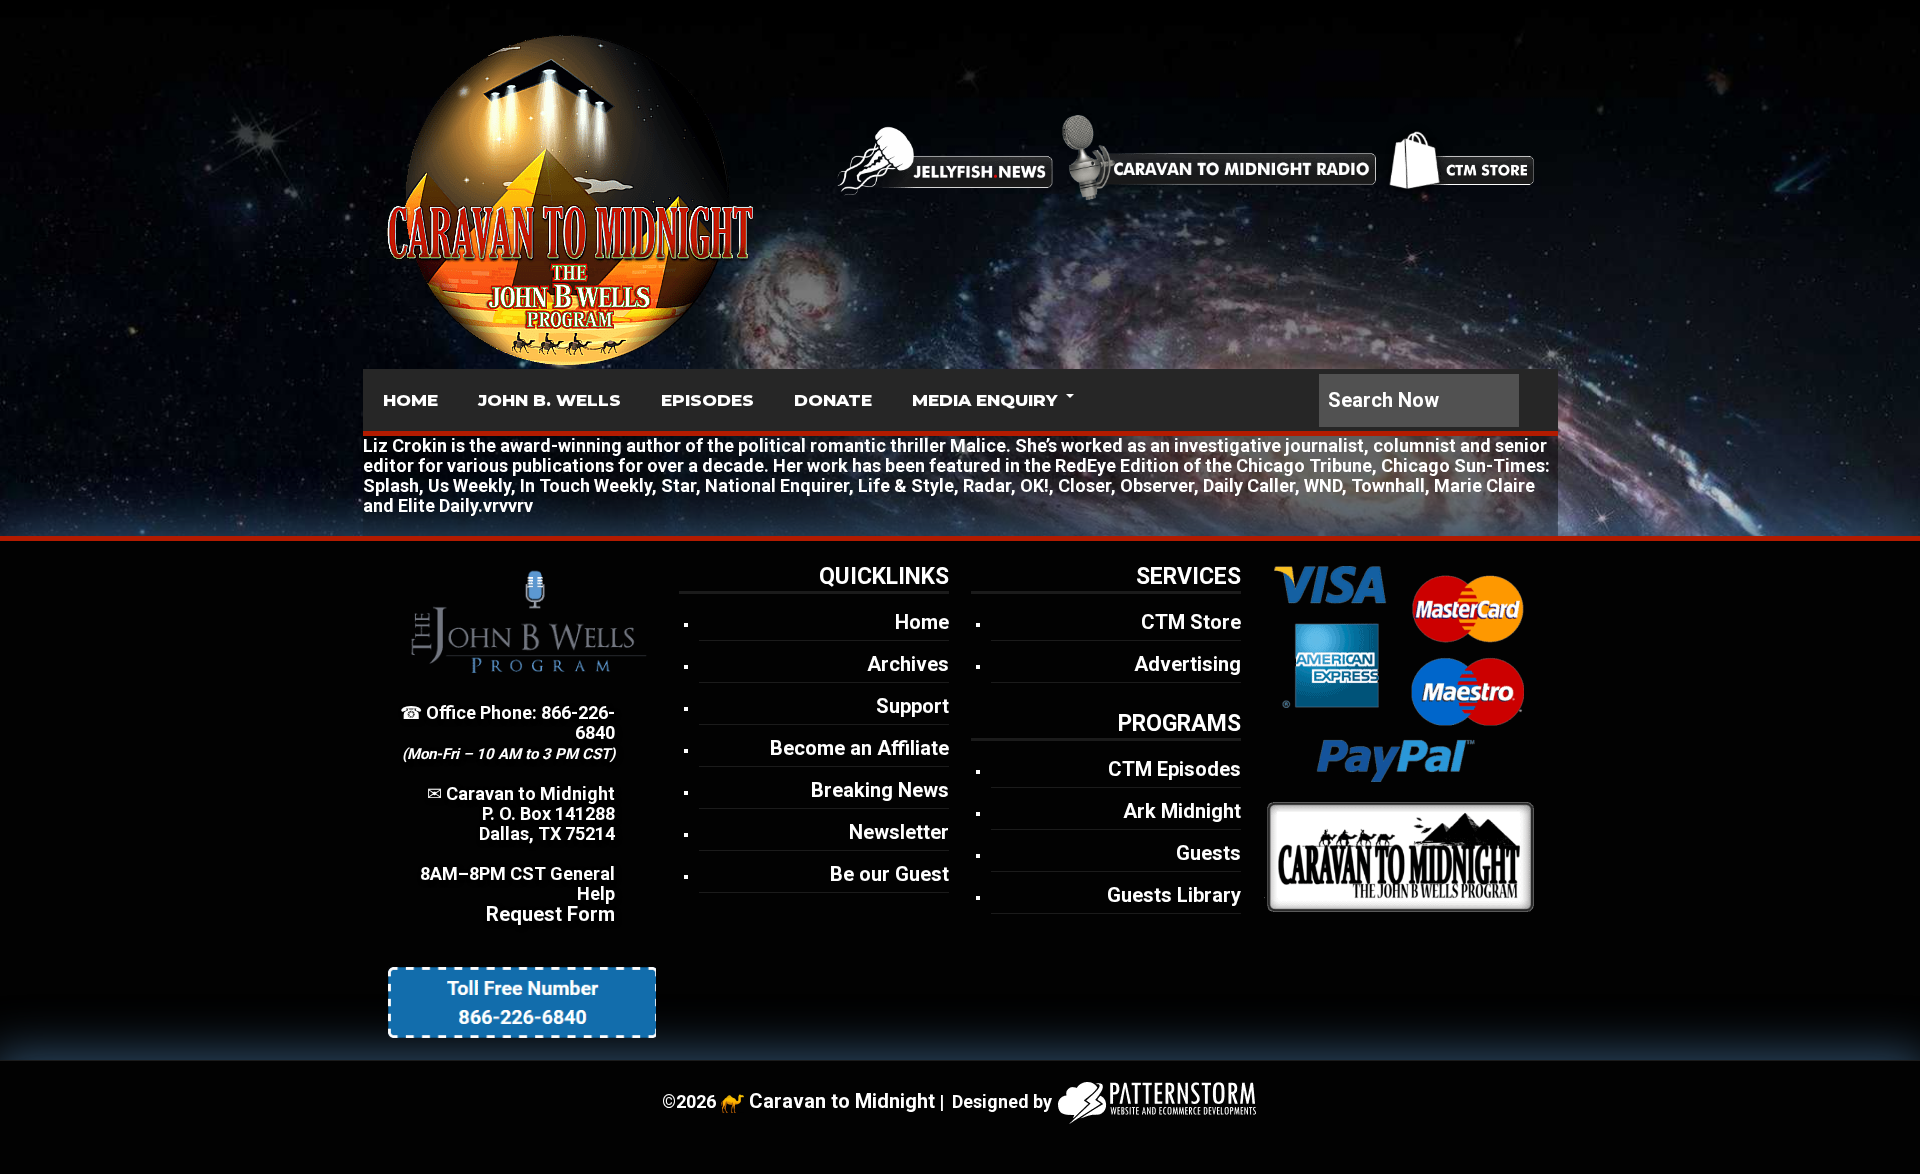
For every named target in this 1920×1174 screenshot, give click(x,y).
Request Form (550, 914)
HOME (410, 400)
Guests (1208, 853)
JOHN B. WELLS (549, 400)
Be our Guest (889, 874)
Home (922, 622)
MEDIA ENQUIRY (984, 400)
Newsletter (899, 832)
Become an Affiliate (859, 748)
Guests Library (1174, 895)
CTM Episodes (1174, 769)
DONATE (833, 400)
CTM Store (1191, 622)
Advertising (1187, 664)
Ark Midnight (1182, 811)
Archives (908, 664)
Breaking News (880, 790)
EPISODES (707, 400)
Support (912, 706)
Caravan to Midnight (842, 1101)
